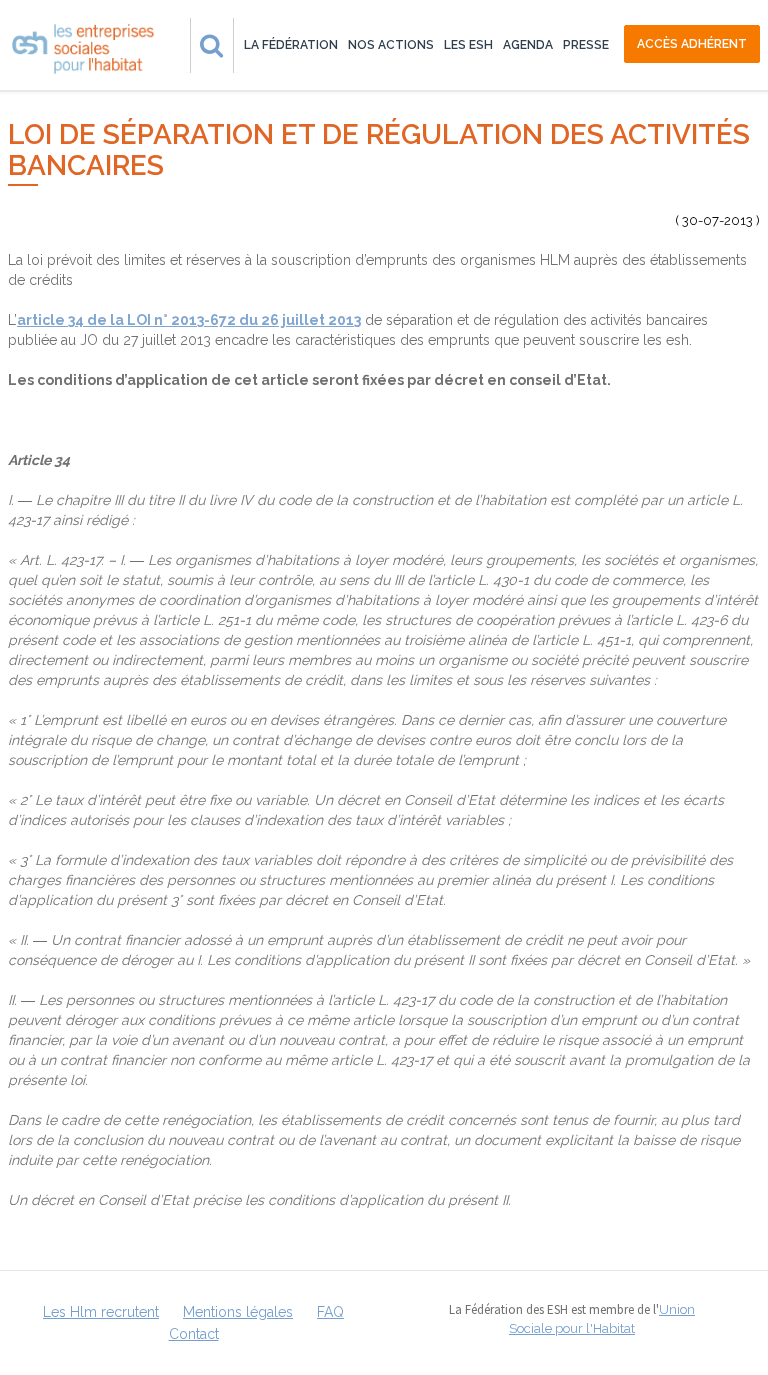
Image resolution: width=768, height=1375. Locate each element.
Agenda (528, 45)
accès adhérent (692, 44)
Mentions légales (238, 1312)
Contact (194, 1334)
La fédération (291, 45)
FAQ (330, 1312)
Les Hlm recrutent (101, 1312)
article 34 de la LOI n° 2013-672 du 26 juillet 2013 (189, 320)
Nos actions (391, 45)
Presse (586, 45)
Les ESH (468, 45)
